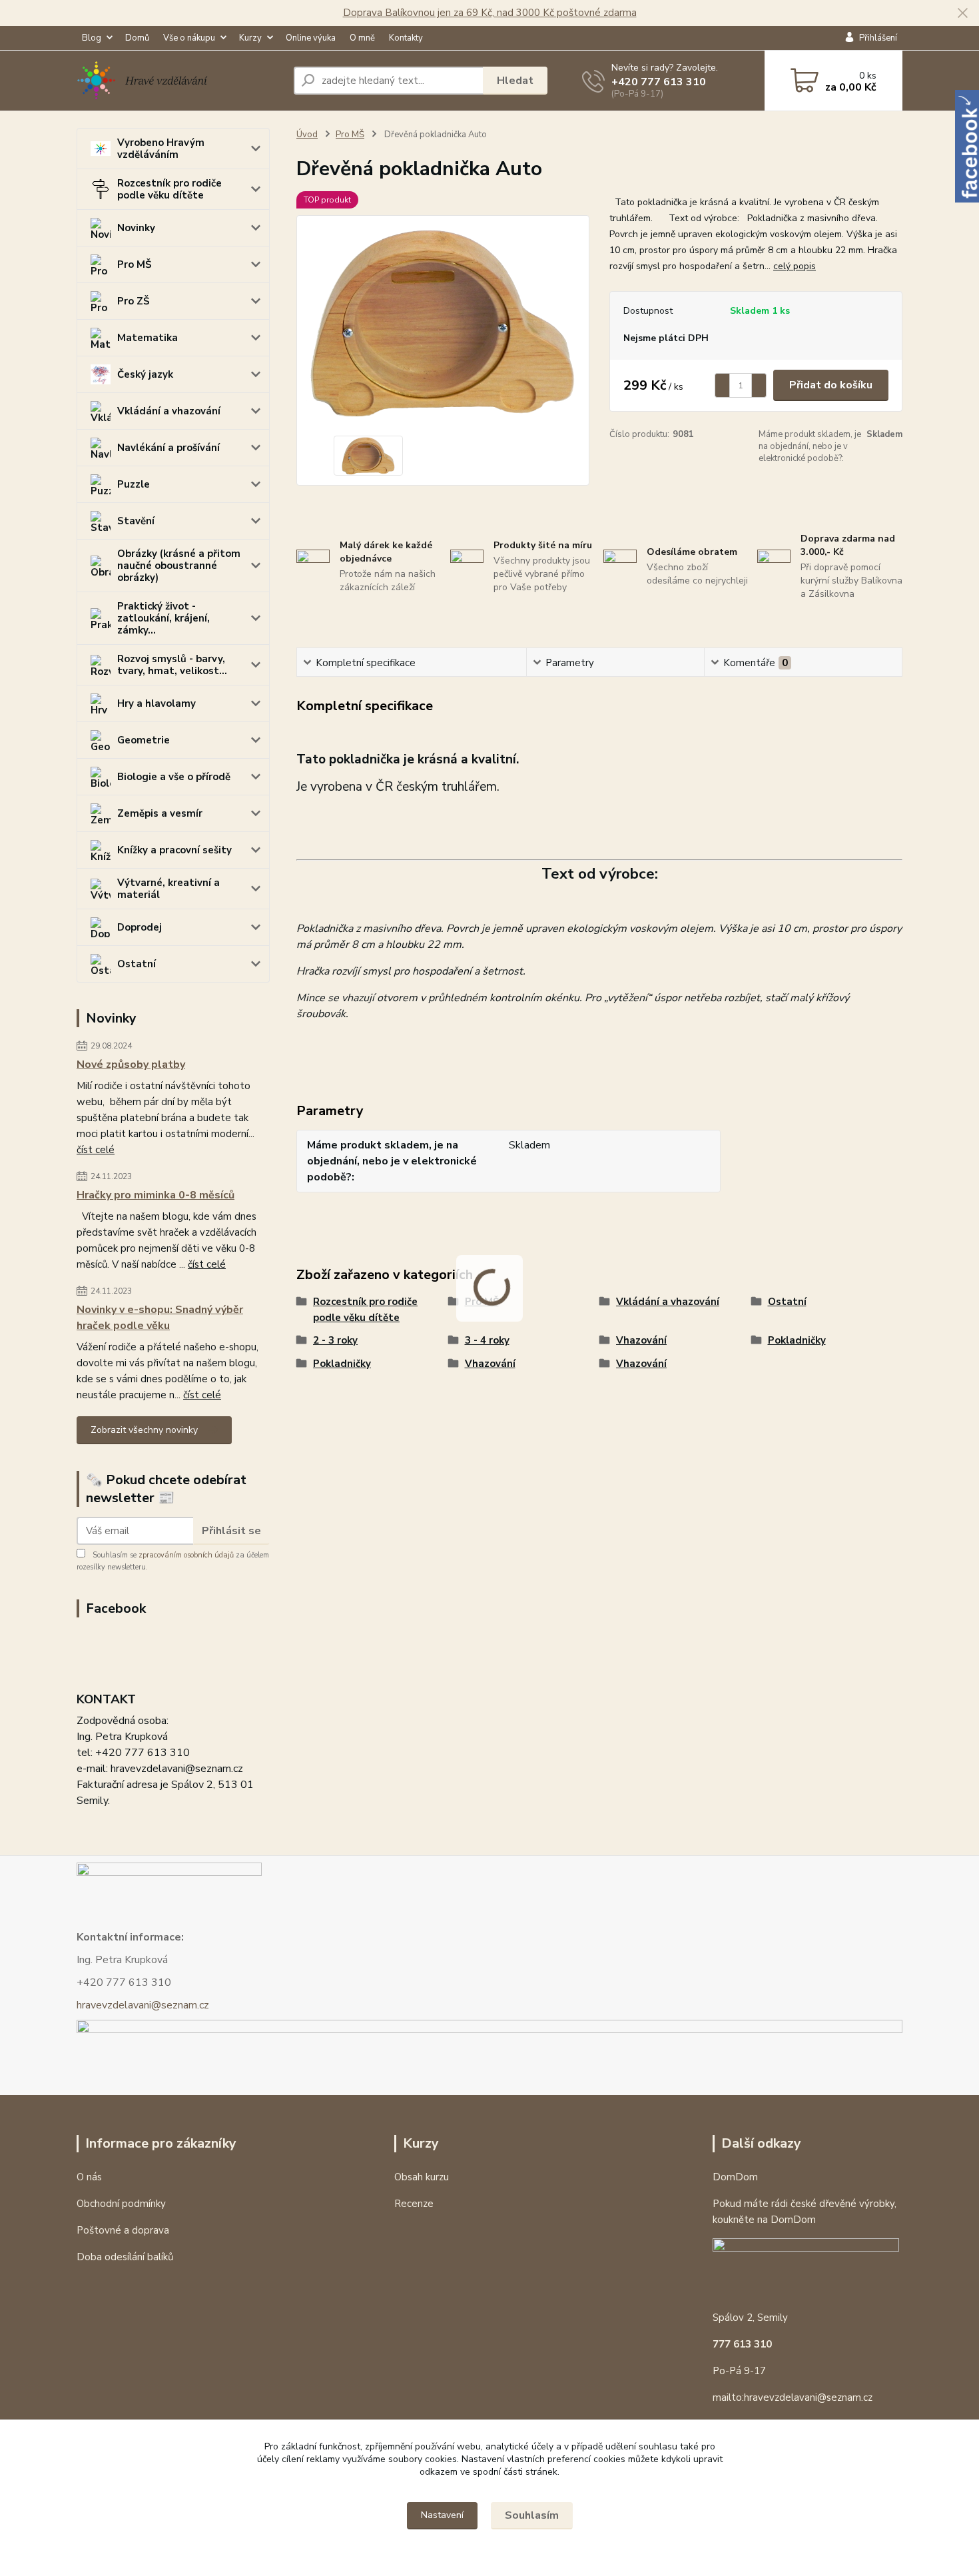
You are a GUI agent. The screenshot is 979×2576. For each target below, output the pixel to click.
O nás (89, 2177)
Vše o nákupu (189, 38)
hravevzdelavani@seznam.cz (143, 2005)
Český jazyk (145, 374)
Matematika (148, 338)
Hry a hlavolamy (157, 703)
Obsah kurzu (422, 2177)
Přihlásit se (231, 1531)
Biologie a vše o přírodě (174, 777)
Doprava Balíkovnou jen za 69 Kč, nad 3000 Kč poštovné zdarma (490, 13)
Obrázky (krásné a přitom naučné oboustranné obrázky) (179, 566)
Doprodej (140, 927)
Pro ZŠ (133, 301)
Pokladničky (797, 1340)
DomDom (735, 2177)
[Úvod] (180, 81)
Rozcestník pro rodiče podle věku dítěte (169, 189)
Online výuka (311, 38)
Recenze (414, 2204)
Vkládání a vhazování (169, 411)
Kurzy (250, 38)
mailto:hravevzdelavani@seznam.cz (793, 2397)
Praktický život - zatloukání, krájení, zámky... (163, 618)
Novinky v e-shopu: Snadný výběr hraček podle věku (160, 1318)
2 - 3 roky (335, 1340)
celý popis (795, 266)
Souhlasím (532, 2515)
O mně (362, 38)
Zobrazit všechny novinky (144, 1430)
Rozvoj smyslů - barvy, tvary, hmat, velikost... (172, 665)
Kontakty (406, 38)
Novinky (136, 228)
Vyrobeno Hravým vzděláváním (161, 149)
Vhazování (641, 1340)
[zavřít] (962, 13)
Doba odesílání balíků (125, 2257)
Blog (92, 38)
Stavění (136, 521)
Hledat (515, 81)
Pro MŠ (134, 264)
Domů (137, 38)
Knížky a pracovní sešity (174, 850)
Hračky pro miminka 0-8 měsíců (156, 1195)
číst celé (96, 1150)
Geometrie (144, 740)
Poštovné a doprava (123, 2230)
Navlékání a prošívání (168, 448)
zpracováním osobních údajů (186, 1555)
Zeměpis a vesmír (160, 813)
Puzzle (134, 484)
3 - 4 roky (487, 1340)
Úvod (307, 135)
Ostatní (137, 964)
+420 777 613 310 (659, 82)
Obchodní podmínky (121, 2204)
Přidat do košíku (831, 385)
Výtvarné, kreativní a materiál (168, 889)
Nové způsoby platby (131, 1065)
